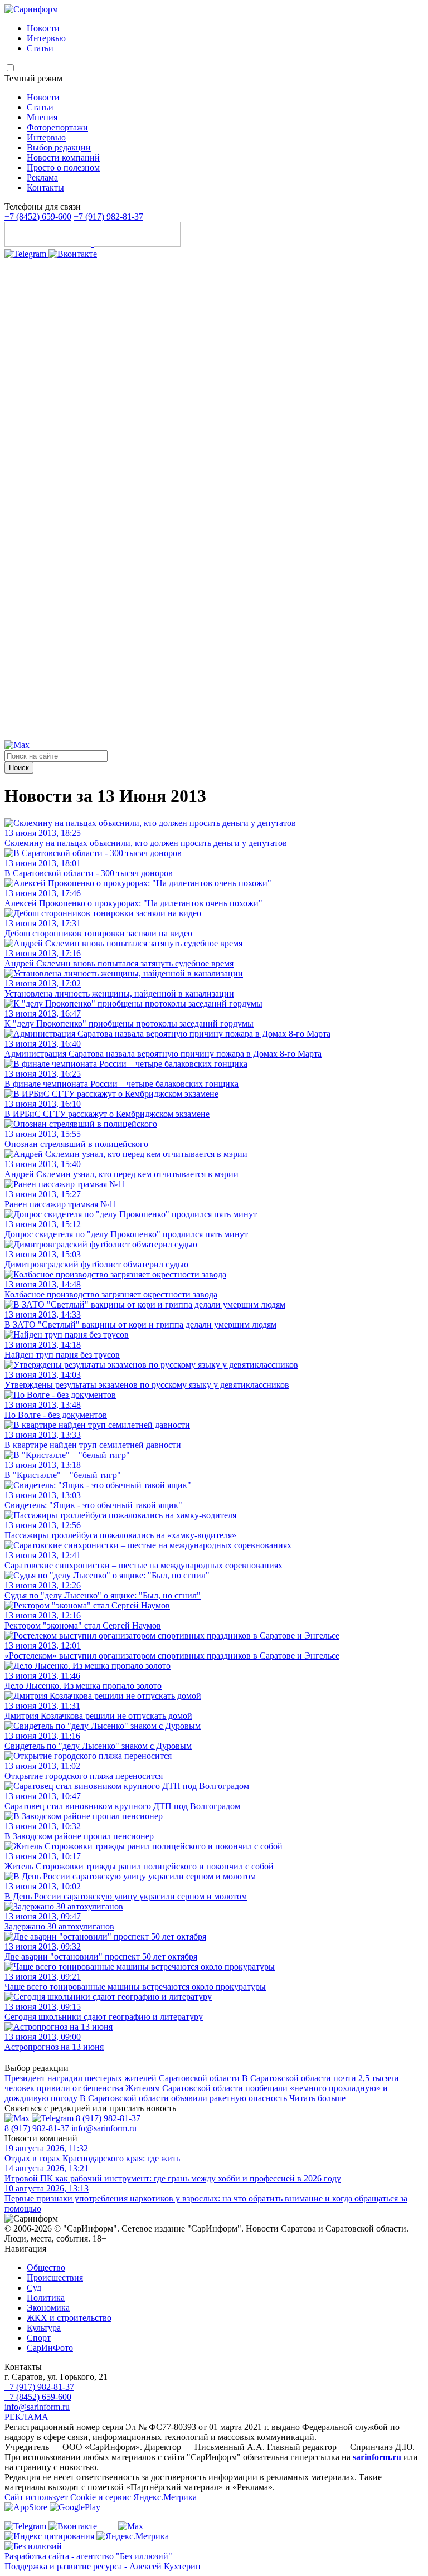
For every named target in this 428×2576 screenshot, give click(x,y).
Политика (46, 2298)
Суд (34, 2288)
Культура (44, 2328)
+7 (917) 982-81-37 (108, 217)
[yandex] (49, 2536)
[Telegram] (26, 254)
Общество (46, 2268)
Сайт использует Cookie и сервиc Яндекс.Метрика (101, 2497)
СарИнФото (50, 2348)
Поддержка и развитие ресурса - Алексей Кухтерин (103, 2566)
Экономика (48, 2308)
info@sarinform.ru (104, 2128)
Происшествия (55, 2278)
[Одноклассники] (214, 735)
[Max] (17, 745)
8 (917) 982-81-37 (108, 2118)
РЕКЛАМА (26, 2417)
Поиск (19, 768)
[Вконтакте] (73, 254)
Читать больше (317, 2098)
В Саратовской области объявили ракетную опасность (183, 2098)
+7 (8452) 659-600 (38, 217)
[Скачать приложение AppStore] (49, 244)
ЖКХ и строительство (69, 2318)
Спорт (39, 2338)
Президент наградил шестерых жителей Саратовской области (122, 2078)
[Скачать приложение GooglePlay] (137, 244)
